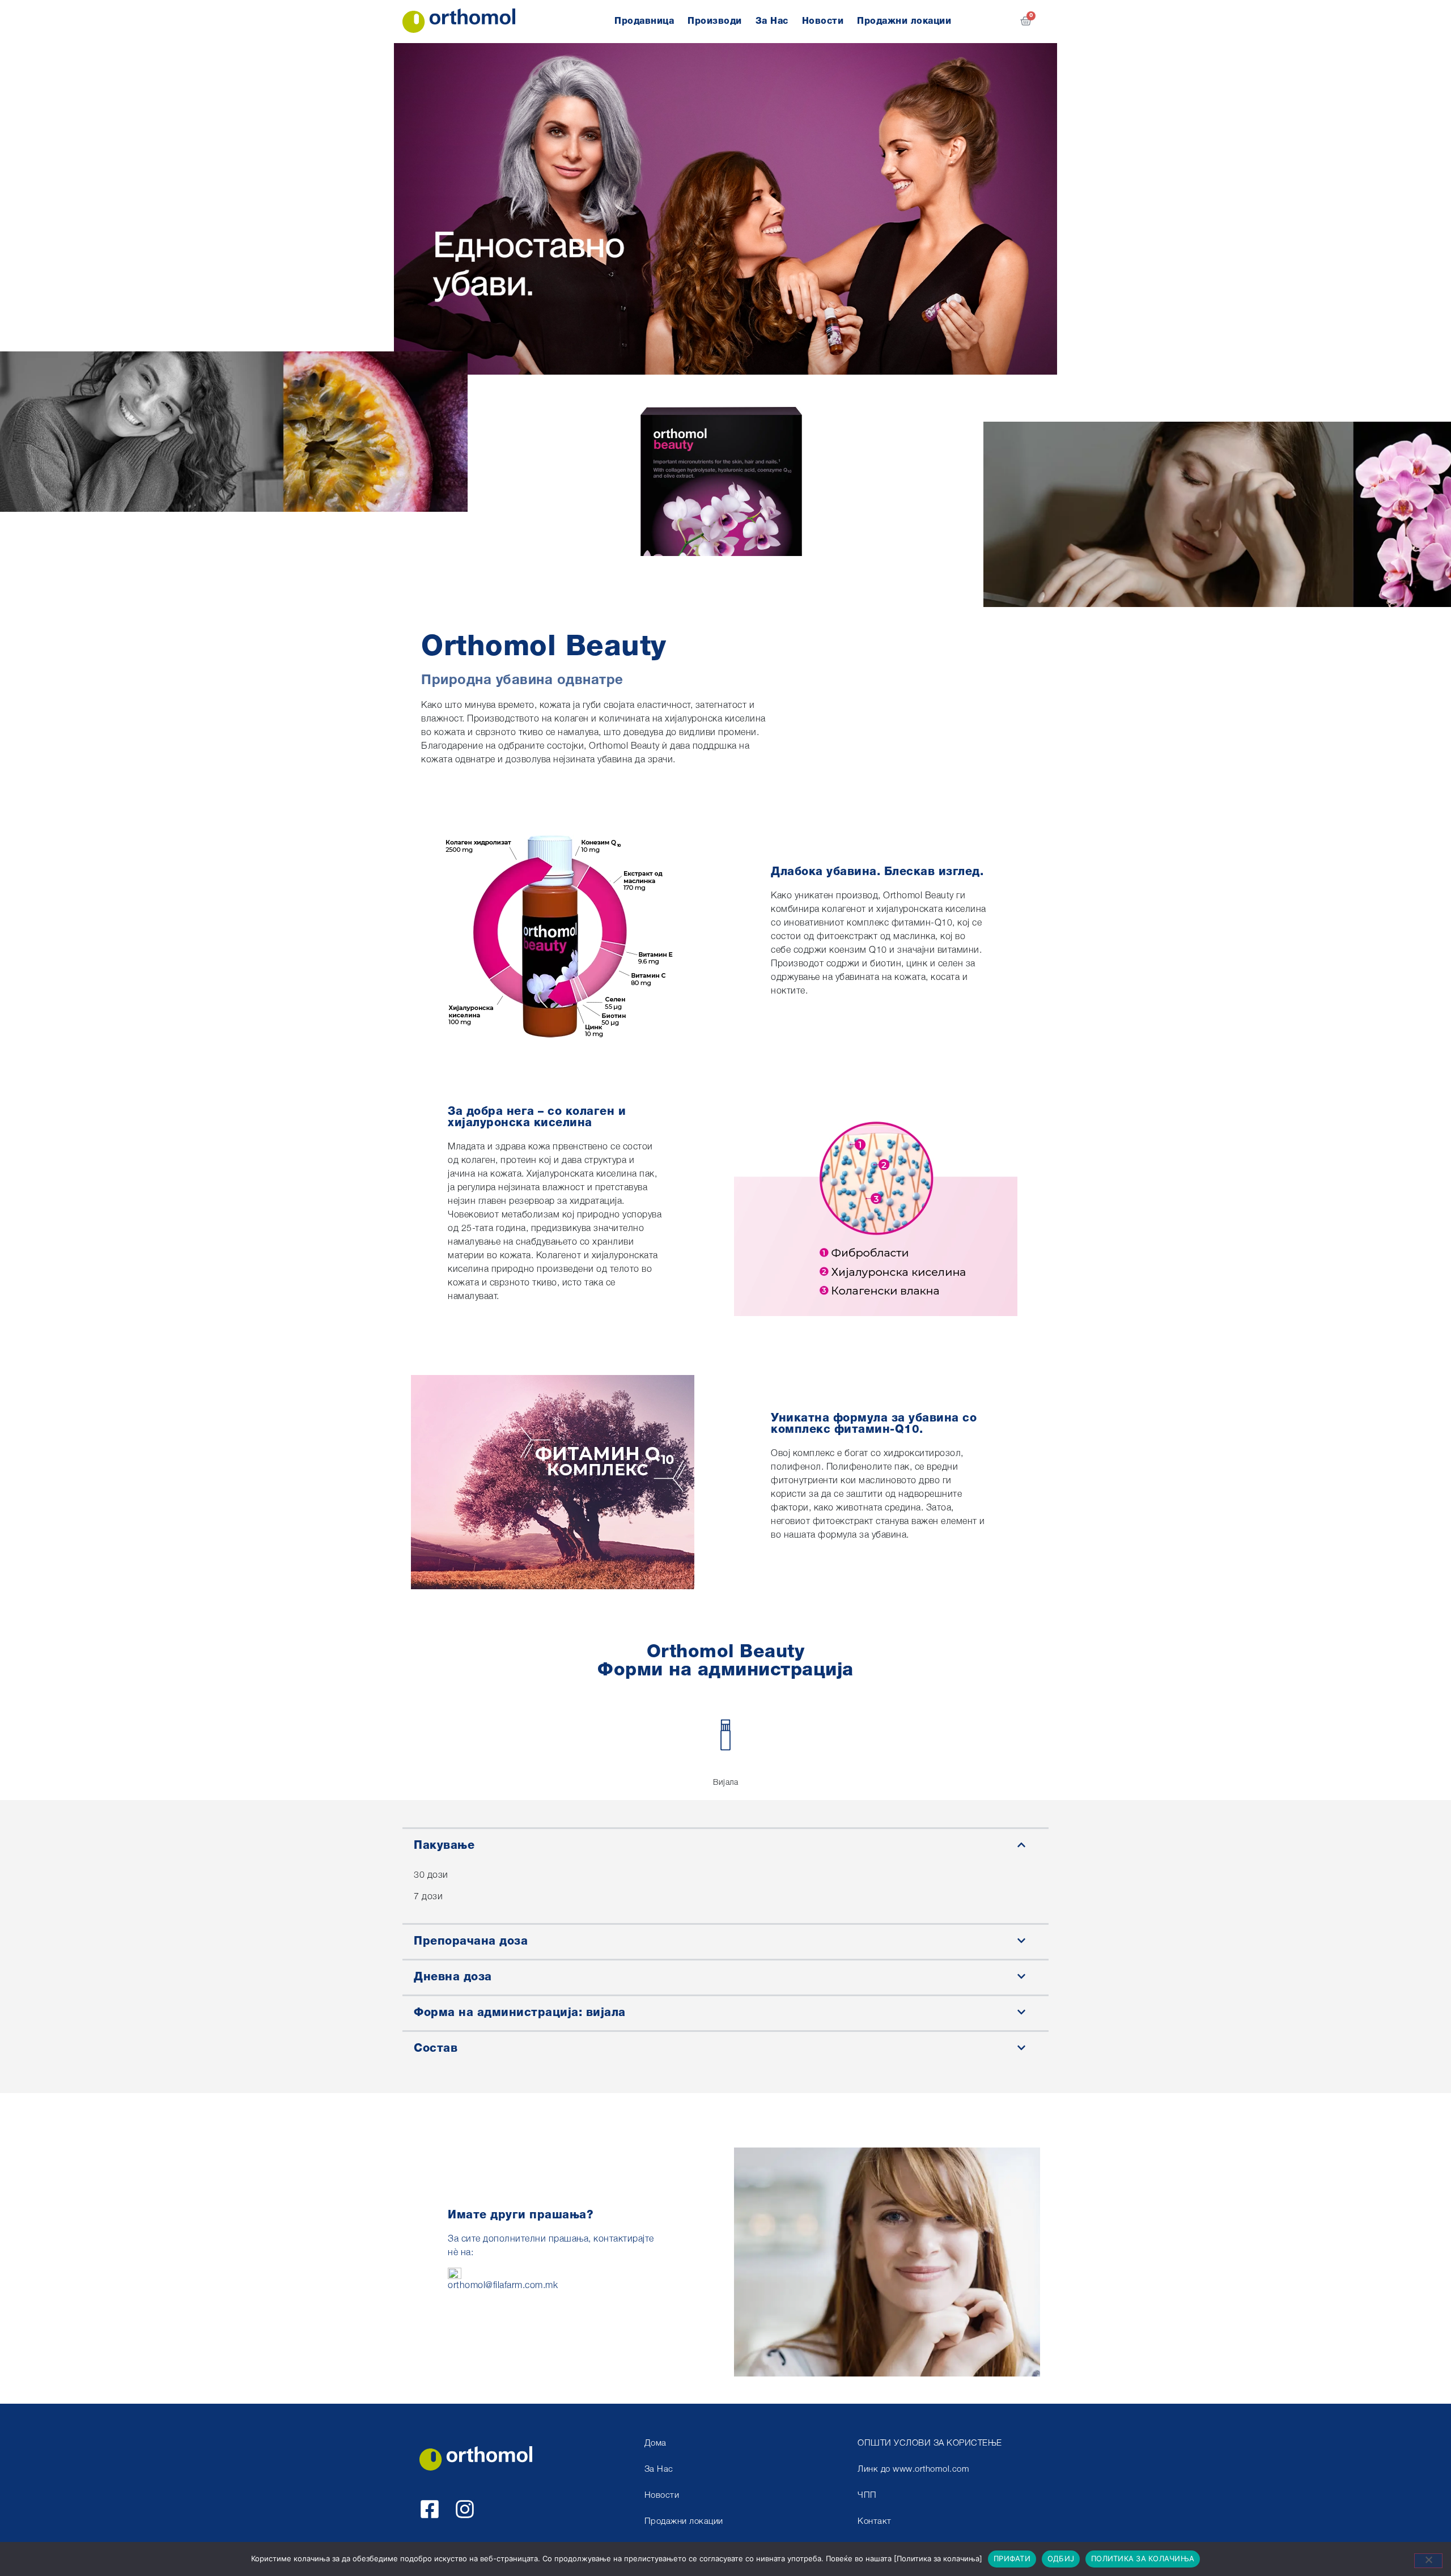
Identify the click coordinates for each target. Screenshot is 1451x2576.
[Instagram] (465, 2509)
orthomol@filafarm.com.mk (503, 2286)
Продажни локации (904, 22)
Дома (656, 2444)
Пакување (444, 1846)
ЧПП (867, 2496)
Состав (436, 2049)
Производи (715, 22)
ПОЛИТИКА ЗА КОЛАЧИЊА (1143, 2558)
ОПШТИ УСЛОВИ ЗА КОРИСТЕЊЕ (930, 2444)
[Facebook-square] (430, 2509)
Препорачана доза (471, 1942)
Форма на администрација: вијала (520, 2013)
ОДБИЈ (1061, 2558)
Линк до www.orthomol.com (913, 2470)
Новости (823, 22)
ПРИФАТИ (1012, 2558)
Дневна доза (453, 1977)
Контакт (875, 2522)
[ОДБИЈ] (1428, 2561)
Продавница (644, 22)
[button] (725, 1845)
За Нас (772, 22)
